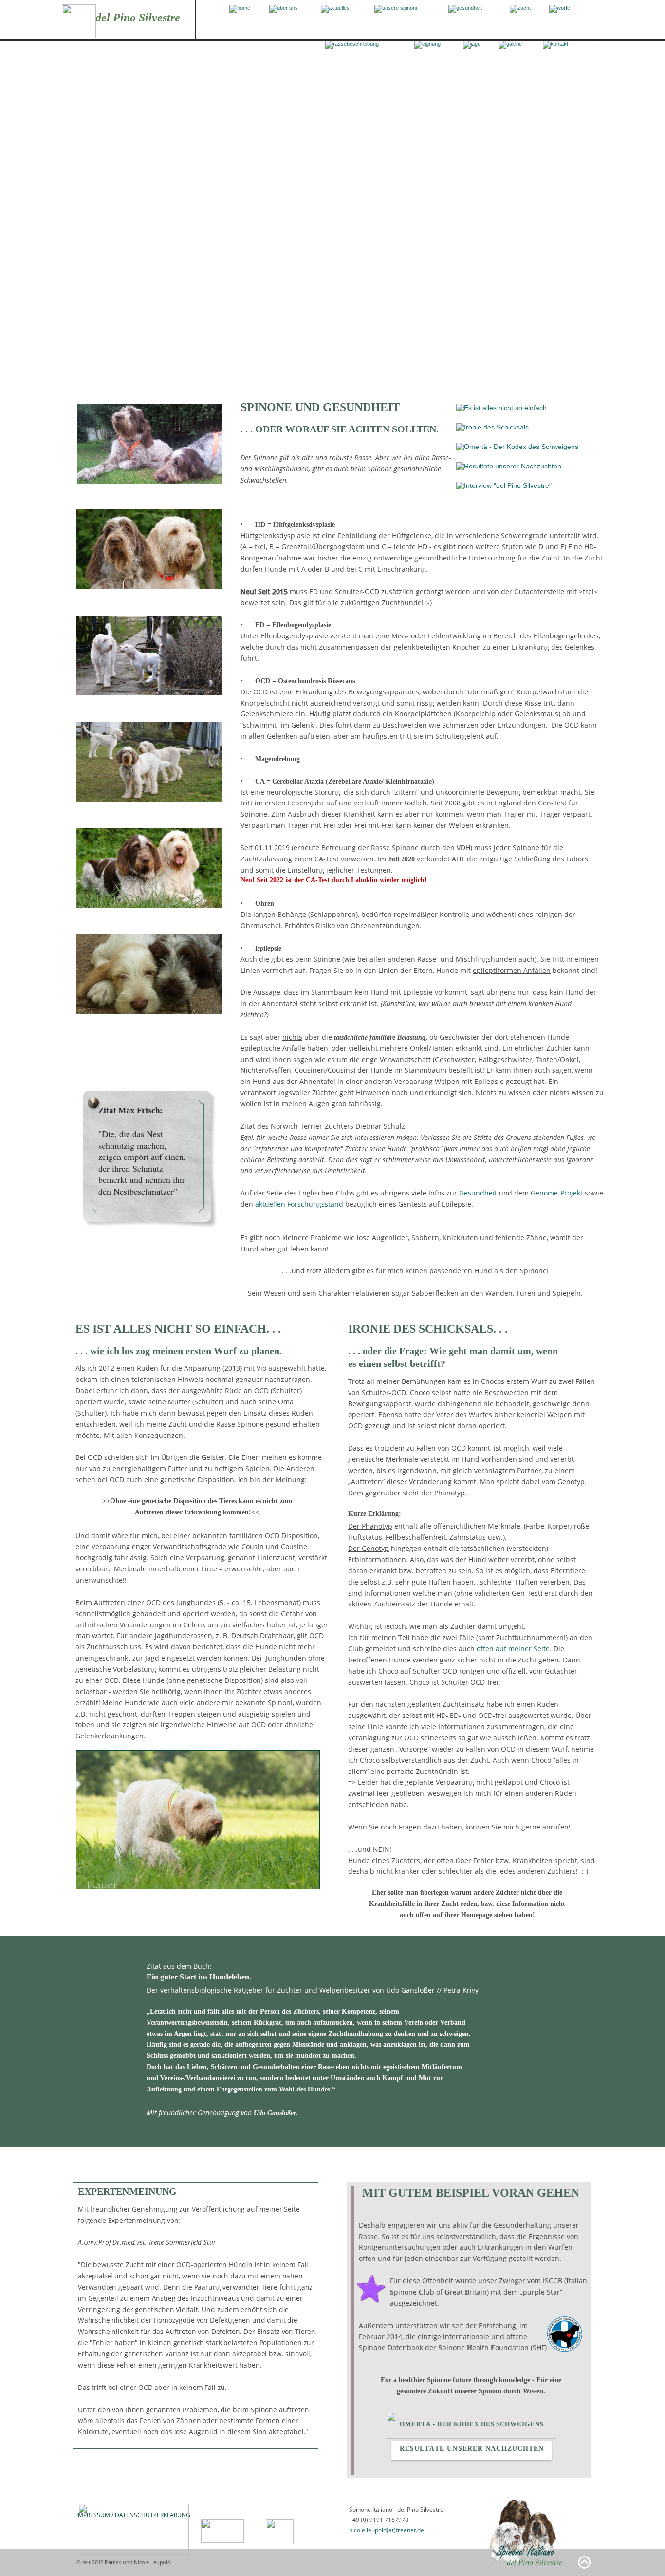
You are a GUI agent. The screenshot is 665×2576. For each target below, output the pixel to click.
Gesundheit (478, 1193)
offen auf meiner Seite (513, 1649)
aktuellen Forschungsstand (299, 1204)
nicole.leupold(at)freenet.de (387, 2530)
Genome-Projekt (557, 1193)
